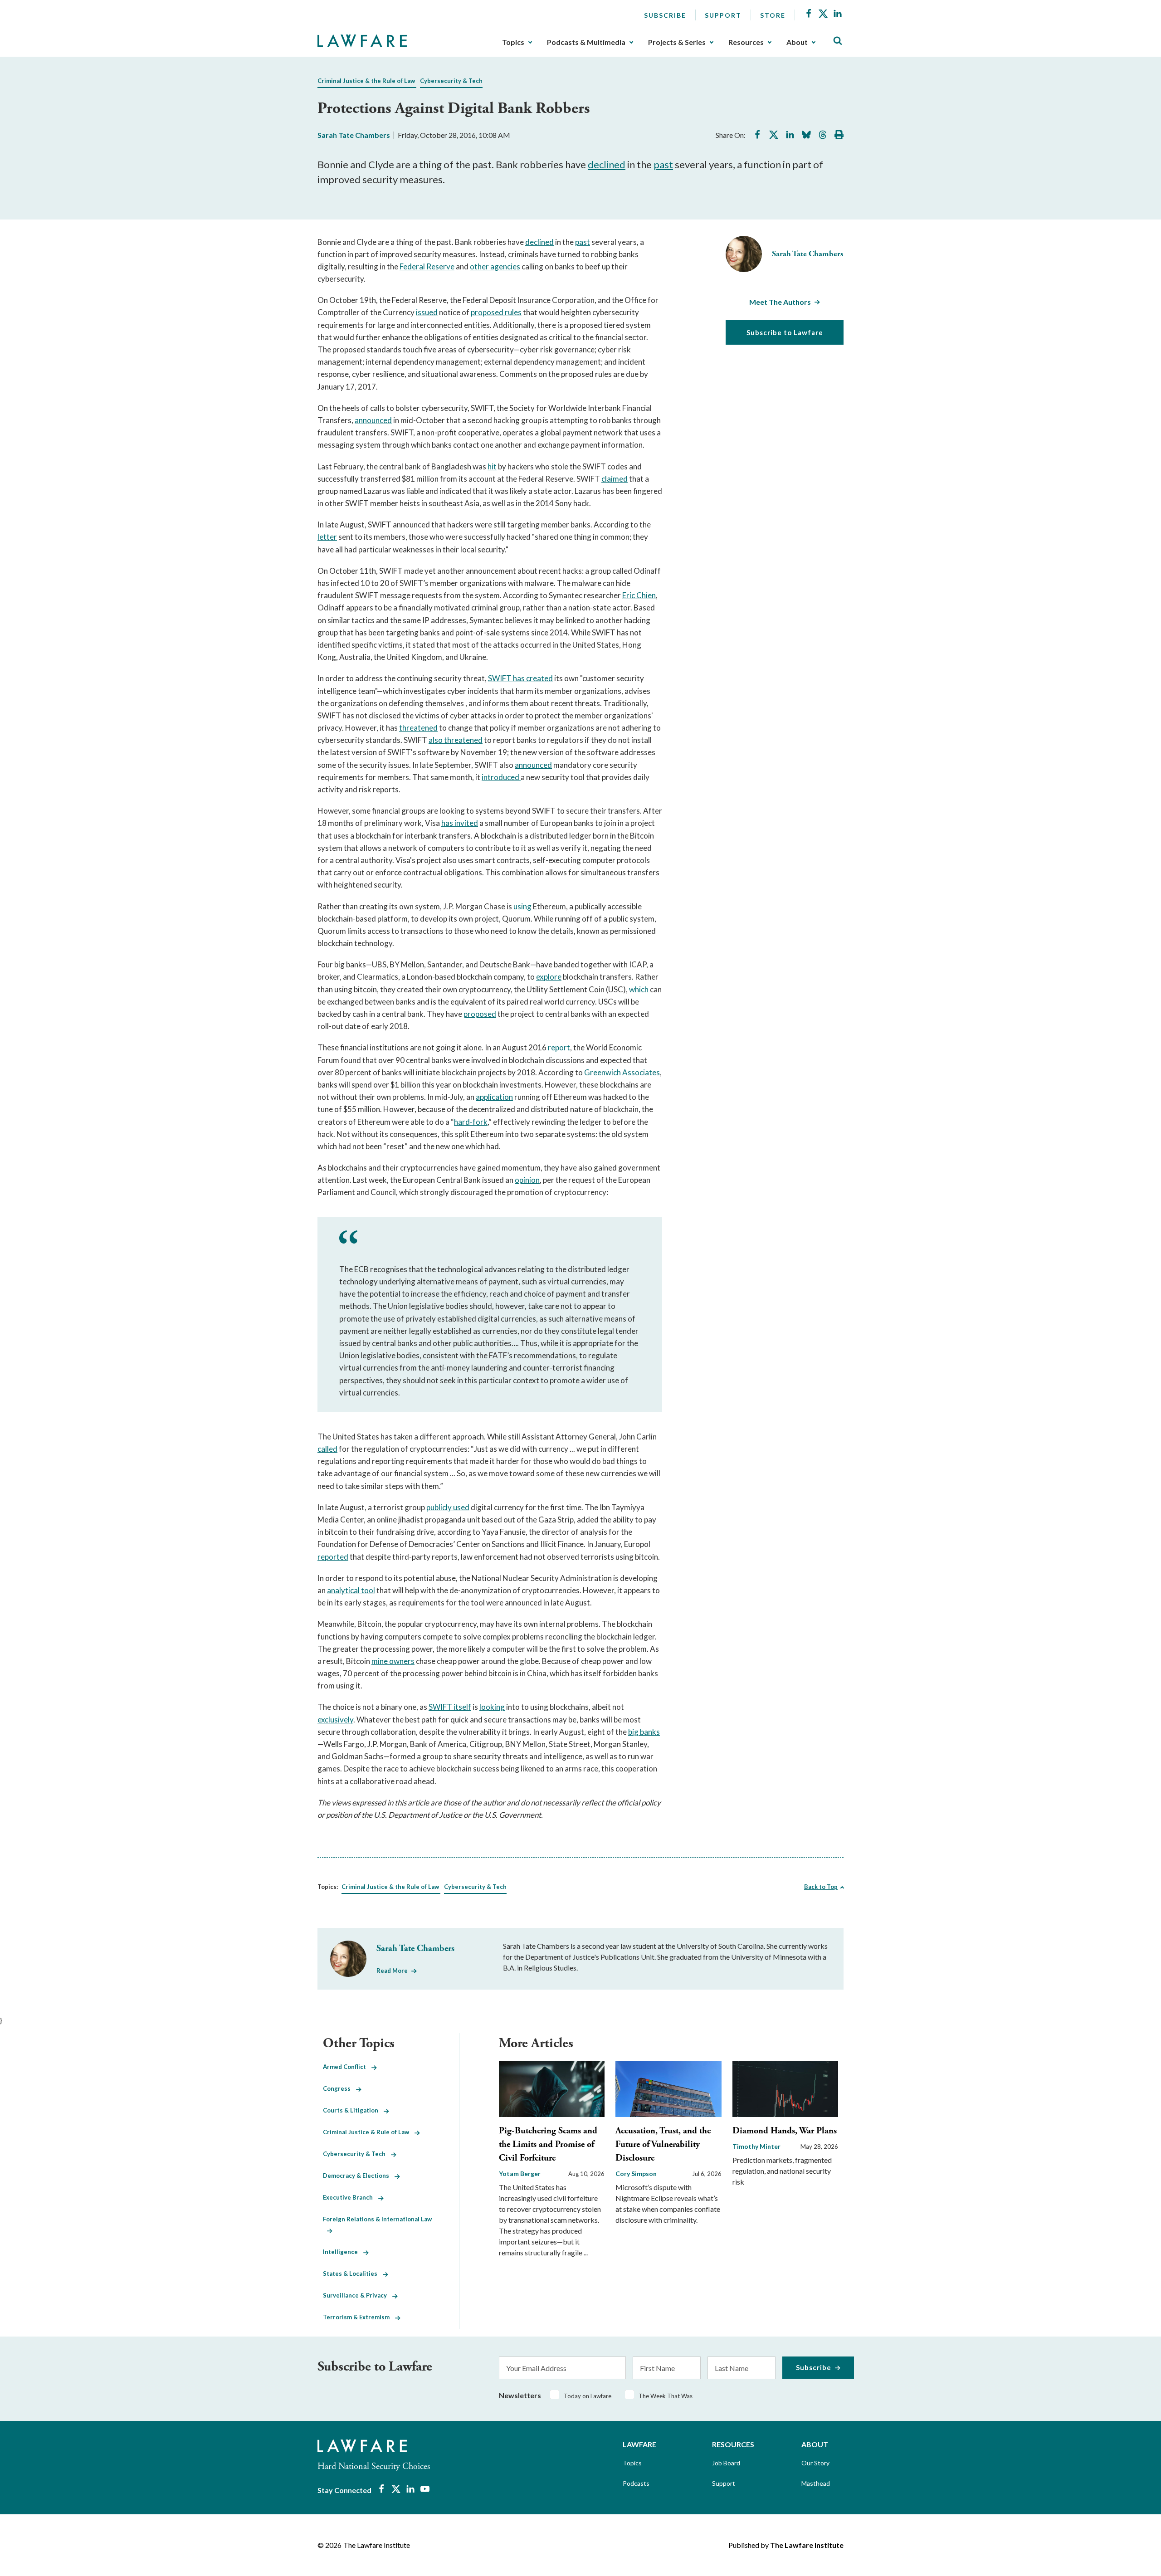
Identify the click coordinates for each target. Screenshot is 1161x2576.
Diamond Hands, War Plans (785, 2131)
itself (462, 1707)
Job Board (726, 2463)
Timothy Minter (756, 2146)
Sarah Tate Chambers (354, 135)
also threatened (456, 740)
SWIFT (500, 678)
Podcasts (636, 2483)
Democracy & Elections (359, 2176)
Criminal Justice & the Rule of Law (366, 81)
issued (427, 312)
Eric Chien (639, 595)
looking (492, 1707)
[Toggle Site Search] (838, 41)
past (663, 164)
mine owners (393, 1661)
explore (549, 977)
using (522, 906)
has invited (460, 823)
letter (327, 537)
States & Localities (353, 2274)
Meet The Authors (780, 302)
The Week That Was (666, 2396)
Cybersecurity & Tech (451, 81)
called (327, 1449)
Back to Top (821, 1887)
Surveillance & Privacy (358, 2295)
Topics (513, 42)
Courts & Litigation (353, 2110)
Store (773, 15)
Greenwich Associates (622, 1072)
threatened (418, 728)
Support (723, 15)
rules (512, 312)
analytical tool (351, 1590)
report (559, 1047)
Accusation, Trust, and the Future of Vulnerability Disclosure (663, 2144)
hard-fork (471, 1122)
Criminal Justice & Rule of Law (369, 2132)
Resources (746, 42)
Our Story (815, 2463)
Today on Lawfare (588, 2396)
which (639, 989)
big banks (644, 1732)
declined (607, 164)
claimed (615, 479)
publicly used (448, 1507)
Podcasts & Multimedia (586, 42)
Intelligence (343, 2252)
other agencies (495, 266)
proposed (487, 312)
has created (532, 678)
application (494, 1097)
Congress (339, 2088)
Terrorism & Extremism (359, 2317)
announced (373, 420)
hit (492, 466)
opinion (527, 1180)
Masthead (816, 2483)
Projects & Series (677, 42)
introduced (501, 777)
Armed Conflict (347, 2067)
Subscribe (665, 15)
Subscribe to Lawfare (785, 332)
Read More (392, 1971)
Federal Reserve (427, 266)
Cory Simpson (636, 2173)
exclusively (335, 1720)
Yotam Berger (520, 2173)
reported (333, 1557)
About (797, 42)
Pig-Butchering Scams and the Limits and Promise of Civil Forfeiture (548, 2144)
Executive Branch (351, 2197)
